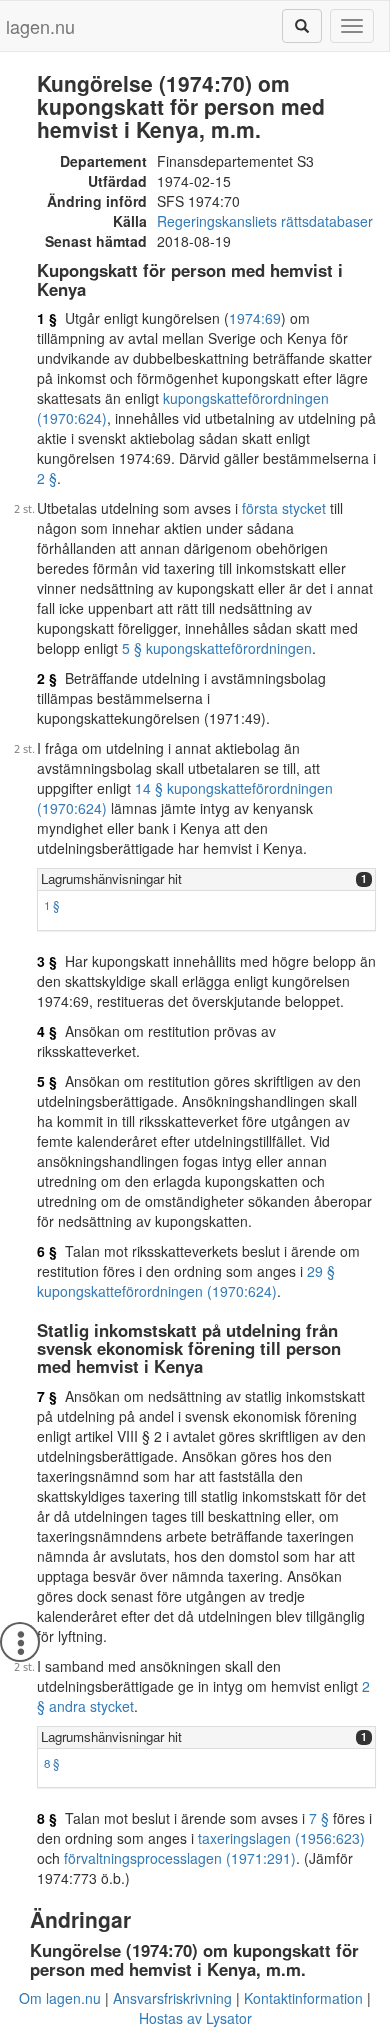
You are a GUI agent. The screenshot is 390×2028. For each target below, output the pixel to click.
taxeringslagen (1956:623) (281, 1838)
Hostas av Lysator (195, 2018)
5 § (47, 1081)
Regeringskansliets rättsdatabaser (265, 221)
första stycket (284, 508)
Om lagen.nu (60, 1998)
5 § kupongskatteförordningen (217, 648)
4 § (47, 1031)
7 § (47, 1396)
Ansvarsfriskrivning (172, 1998)
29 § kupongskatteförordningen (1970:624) (186, 1281)
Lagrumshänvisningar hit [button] (111, 878)
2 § (47, 478)
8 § (51, 1763)
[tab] (206, 879)
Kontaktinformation (303, 1998)
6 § (47, 1251)
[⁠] (302, 26)
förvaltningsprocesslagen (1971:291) (180, 1858)
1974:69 (255, 318)
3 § (47, 961)
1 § (47, 318)
